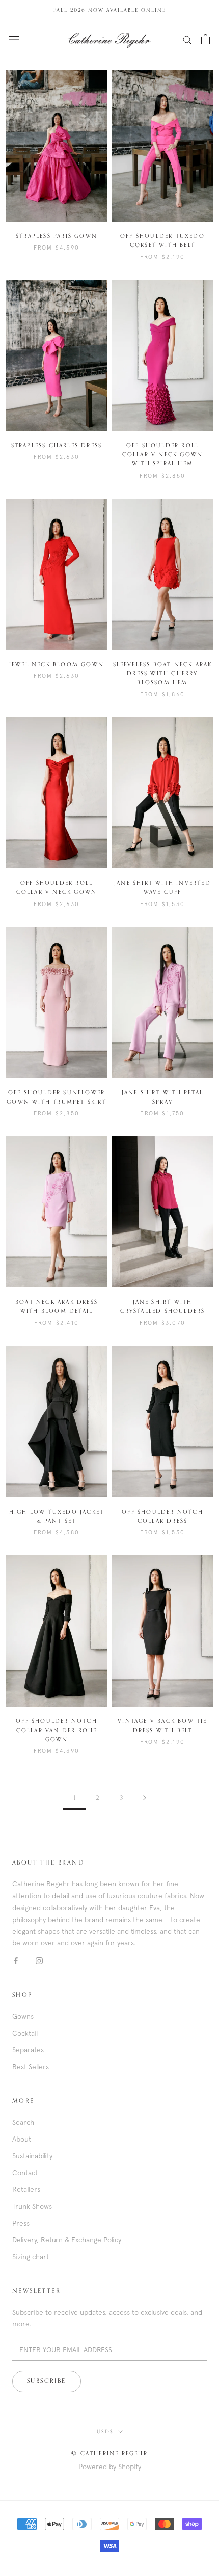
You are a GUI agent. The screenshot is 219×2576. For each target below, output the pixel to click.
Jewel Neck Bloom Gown (57, 664)
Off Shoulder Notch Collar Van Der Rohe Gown (57, 1730)
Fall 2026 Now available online (110, 10)
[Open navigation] (14, 39)
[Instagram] (39, 1961)
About (22, 2139)
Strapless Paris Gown (57, 236)
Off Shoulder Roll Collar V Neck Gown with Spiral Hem (163, 455)
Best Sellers (31, 2067)
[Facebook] (16, 1961)
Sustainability (32, 2156)
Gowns (23, 2016)
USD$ (105, 2432)
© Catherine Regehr (109, 2454)
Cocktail (25, 2033)
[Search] (187, 39)
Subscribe (47, 2381)
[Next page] (145, 1799)
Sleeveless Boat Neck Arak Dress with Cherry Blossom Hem (163, 674)
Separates (28, 2050)
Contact (25, 2173)
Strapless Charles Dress (57, 445)
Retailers (26, 2189)
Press (21, 2223)
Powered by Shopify (110, 2467)
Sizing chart (31, 2257)
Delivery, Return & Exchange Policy (67, 2240)
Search (23, 2122)
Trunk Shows (32, 2206)
